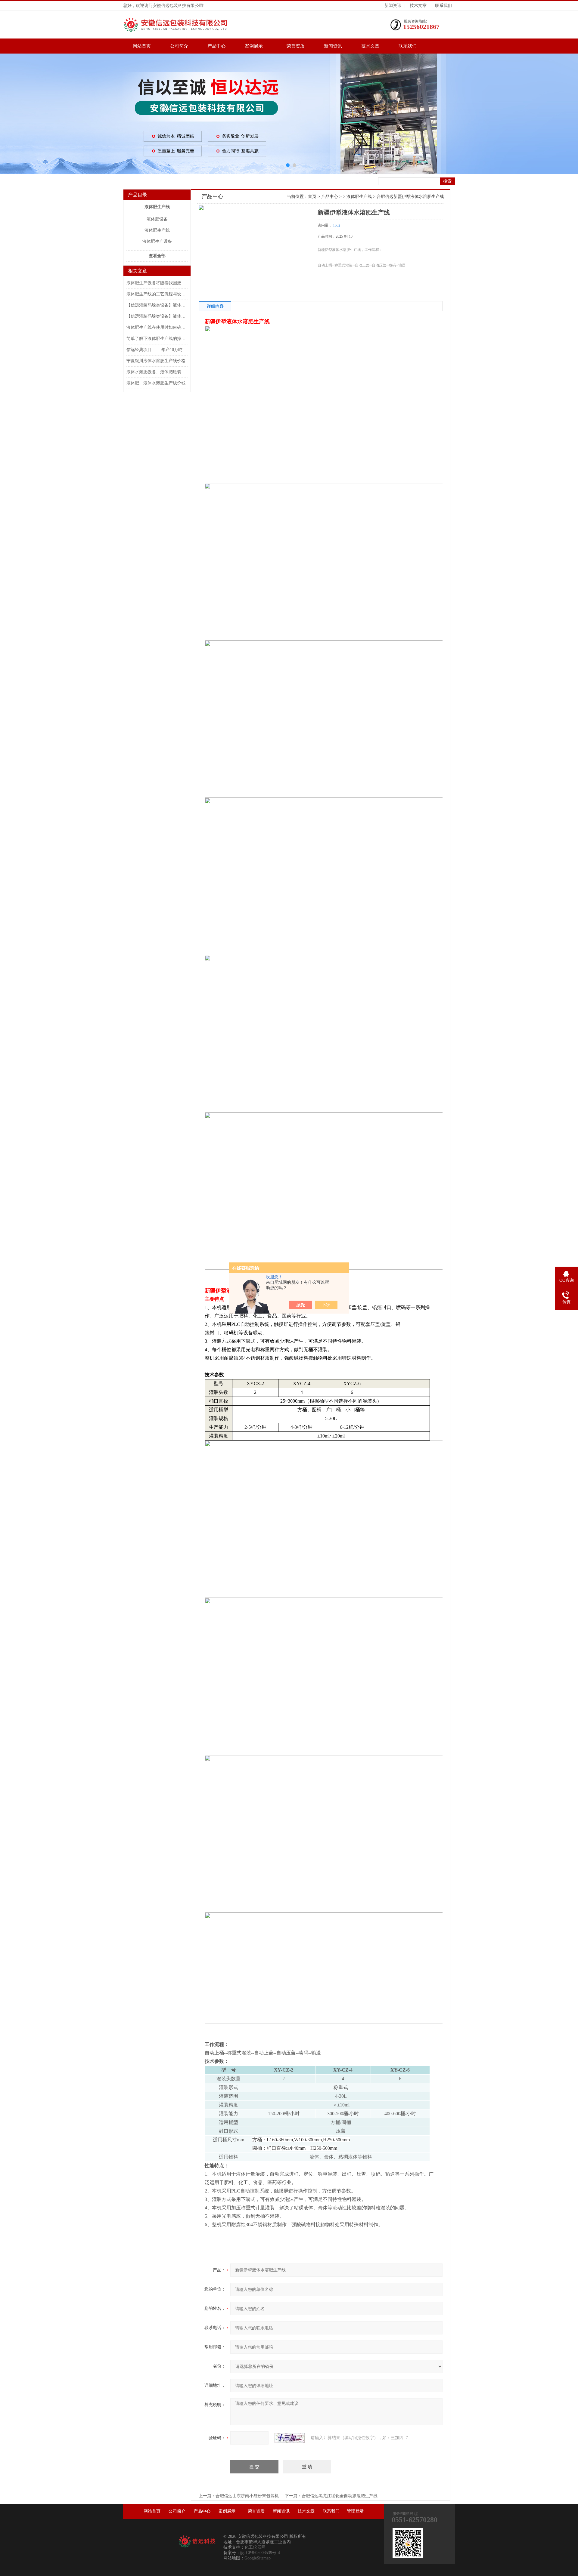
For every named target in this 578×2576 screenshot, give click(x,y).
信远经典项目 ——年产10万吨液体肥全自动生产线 (157, 350)
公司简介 (179, 46)
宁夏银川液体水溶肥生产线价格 (156, 361)
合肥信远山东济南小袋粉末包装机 (247, 2496)
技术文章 (418, 6)
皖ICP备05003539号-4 (260, 2553)
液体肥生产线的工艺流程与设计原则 (157, 294)
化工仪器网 (255, 2547)
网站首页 (142, 46)
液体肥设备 (157, 219)
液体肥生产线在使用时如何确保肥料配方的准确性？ (157, 327)
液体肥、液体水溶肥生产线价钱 (156, 383)
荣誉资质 (296, 46)
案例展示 (256, 46)
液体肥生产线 (157, 207)
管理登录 (355, 2511)
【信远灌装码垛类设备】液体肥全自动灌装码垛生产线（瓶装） (157, 316)
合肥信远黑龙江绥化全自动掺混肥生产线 (340, 2496)
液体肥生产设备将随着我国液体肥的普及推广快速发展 (157, 283)
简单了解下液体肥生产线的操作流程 (157, 339)
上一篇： (207, 2496)
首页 (312, 197)
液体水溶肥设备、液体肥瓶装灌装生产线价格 (157, 372)
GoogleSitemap (258, 2558)
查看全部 (157, 256)
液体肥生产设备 (157, 241)
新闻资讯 (393, 6)
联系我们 (443, 6)
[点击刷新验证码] (290, 2438)
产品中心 (216, 46)
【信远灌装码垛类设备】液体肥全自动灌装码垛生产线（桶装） (157, 305)
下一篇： (293, 2496)
